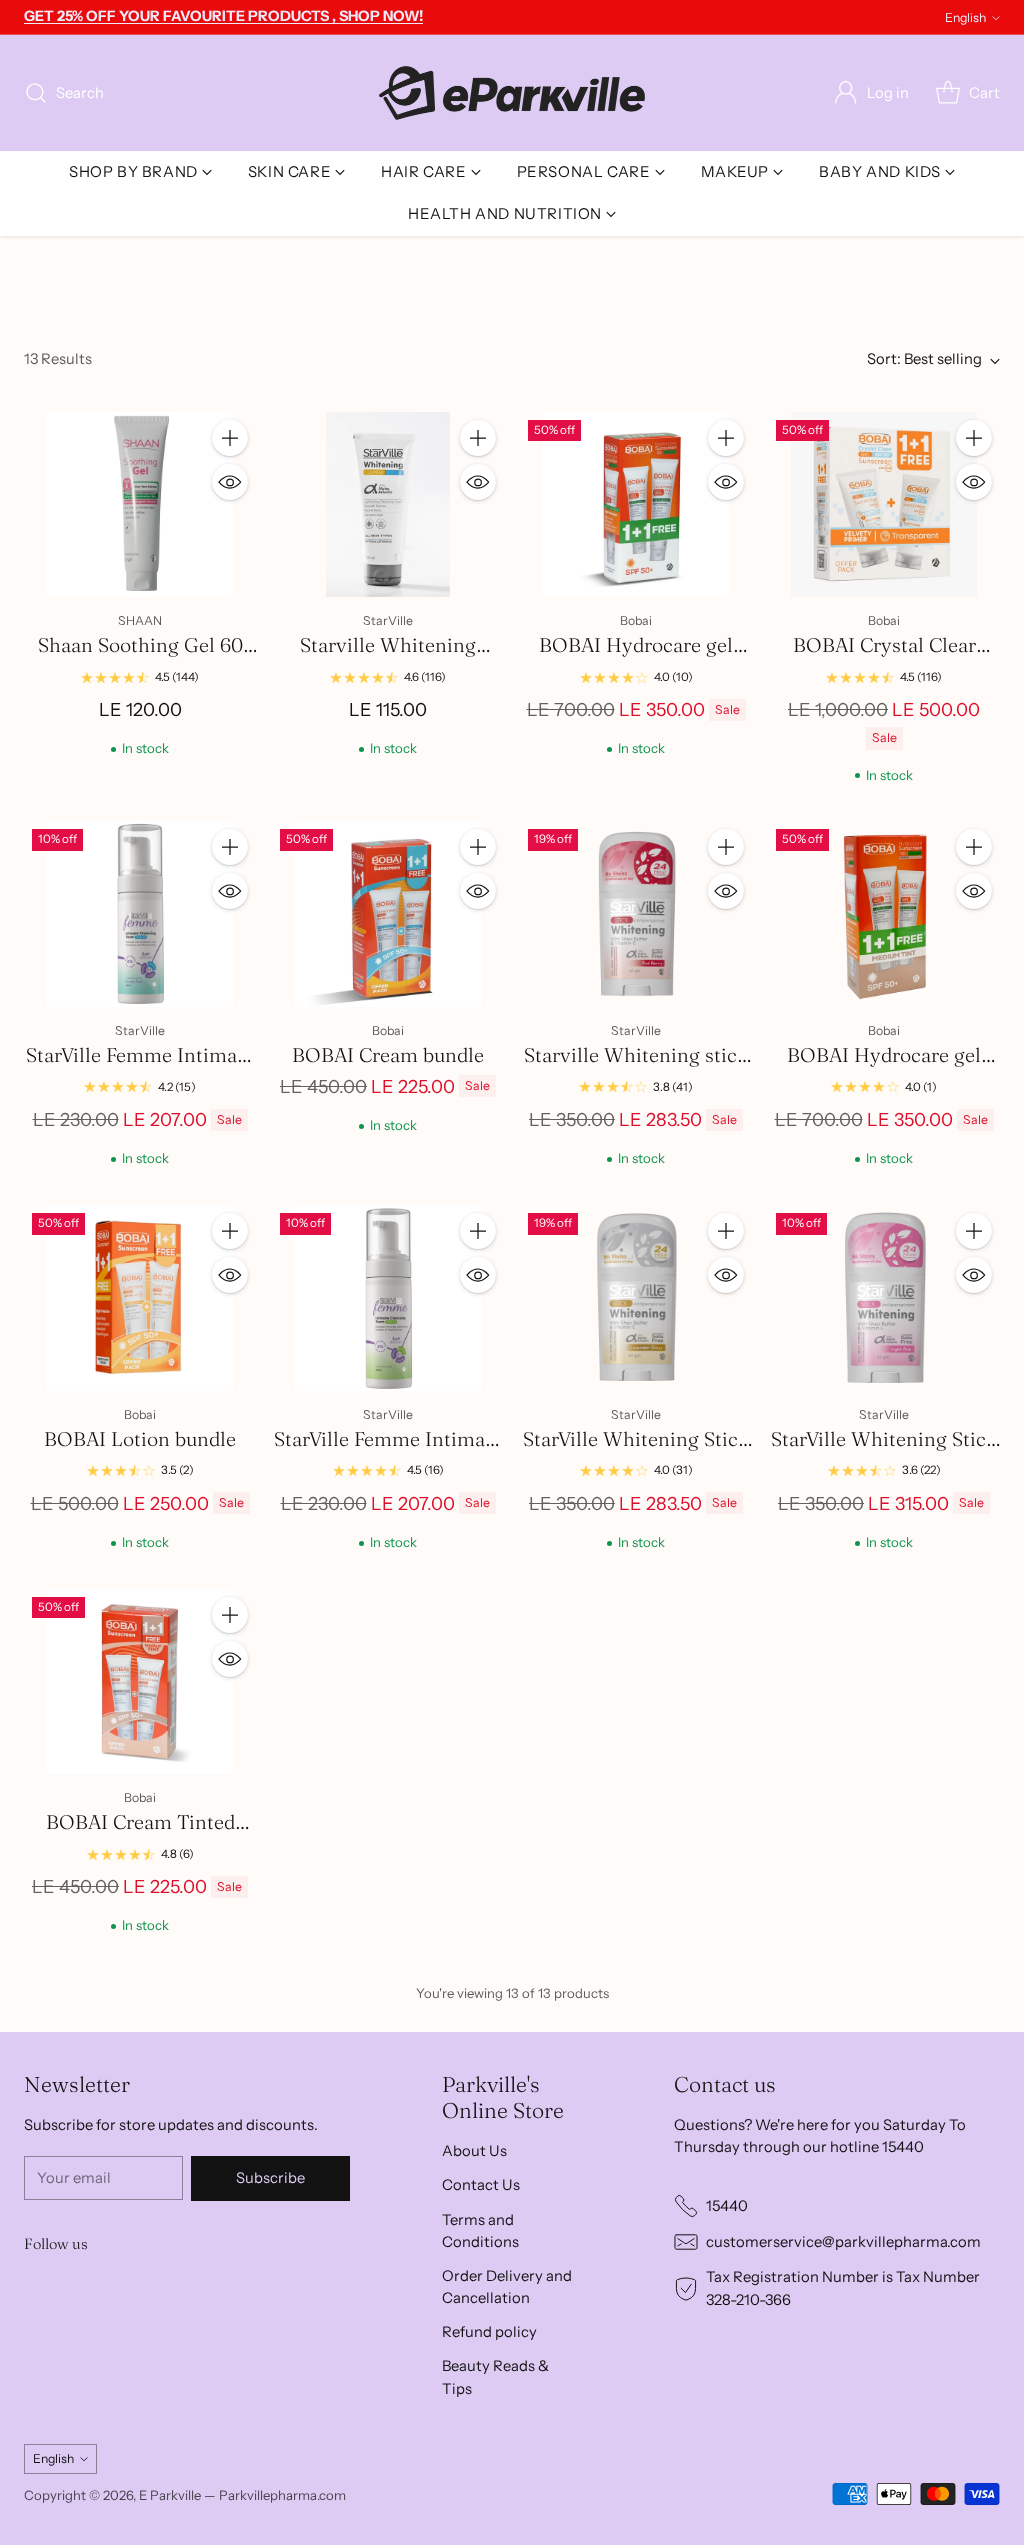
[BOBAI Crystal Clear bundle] (884, 505)
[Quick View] (230, 482)
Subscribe (270, 2178)
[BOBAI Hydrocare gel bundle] (636, 505)
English (965, 17)
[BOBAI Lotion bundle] (140, 1298)
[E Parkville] (512, 93)
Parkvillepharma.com (282, 2495)
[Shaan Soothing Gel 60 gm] (140, 505)
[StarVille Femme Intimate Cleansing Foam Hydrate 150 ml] (140, 914)
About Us (474, 2151)
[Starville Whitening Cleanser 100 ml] (388, 505)
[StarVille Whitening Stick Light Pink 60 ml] (884, 1298)
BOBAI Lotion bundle (140, 1439)
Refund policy (489, 2332)
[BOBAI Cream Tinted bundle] (140, 1682)
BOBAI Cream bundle (388, 1055)
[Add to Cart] (230, 438)
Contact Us (481, 2185)
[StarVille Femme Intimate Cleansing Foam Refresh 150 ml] (388, 1298)
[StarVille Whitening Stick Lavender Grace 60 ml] (636, 1298)
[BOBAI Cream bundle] (388, 914)
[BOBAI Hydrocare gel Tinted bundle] (884, 914)
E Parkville (170, 2495)
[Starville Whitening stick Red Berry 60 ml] (636, 914)
